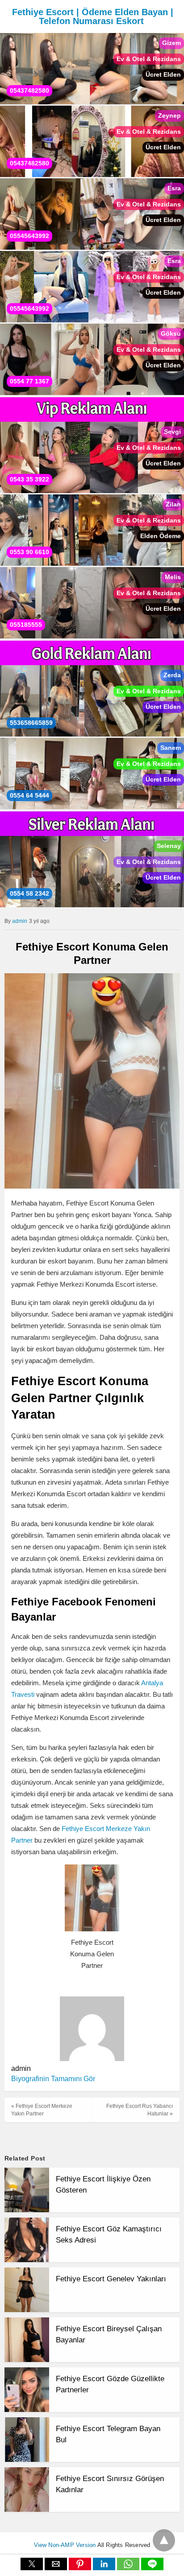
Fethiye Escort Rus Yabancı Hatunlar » (140, 2110)
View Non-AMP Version (65, 2545)
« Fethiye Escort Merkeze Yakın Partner (42, 2110)
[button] (32, 2564)
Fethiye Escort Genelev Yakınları (111, 2279)
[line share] (152, 2568)
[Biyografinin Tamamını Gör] (100, 2079)
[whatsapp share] (129, 2568)
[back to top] (164, 2540)
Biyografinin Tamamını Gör (53, 2079)
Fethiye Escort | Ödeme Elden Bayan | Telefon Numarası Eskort (93, 16)
